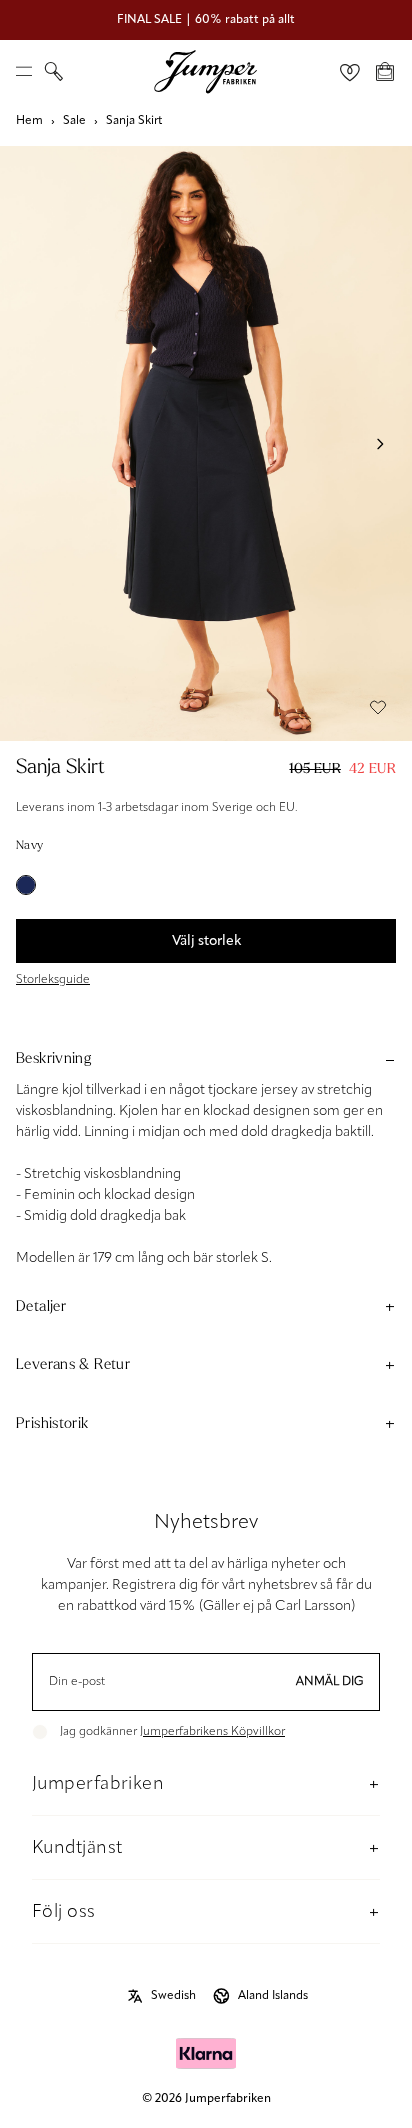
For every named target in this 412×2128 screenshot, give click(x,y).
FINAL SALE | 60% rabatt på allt (206, 20)
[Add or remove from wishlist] (378, 707)
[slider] (206, 443)
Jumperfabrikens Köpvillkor (212, 1732)
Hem (29, 121)
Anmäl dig (330, 1682)
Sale (74, 121)
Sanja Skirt (134, 121)
